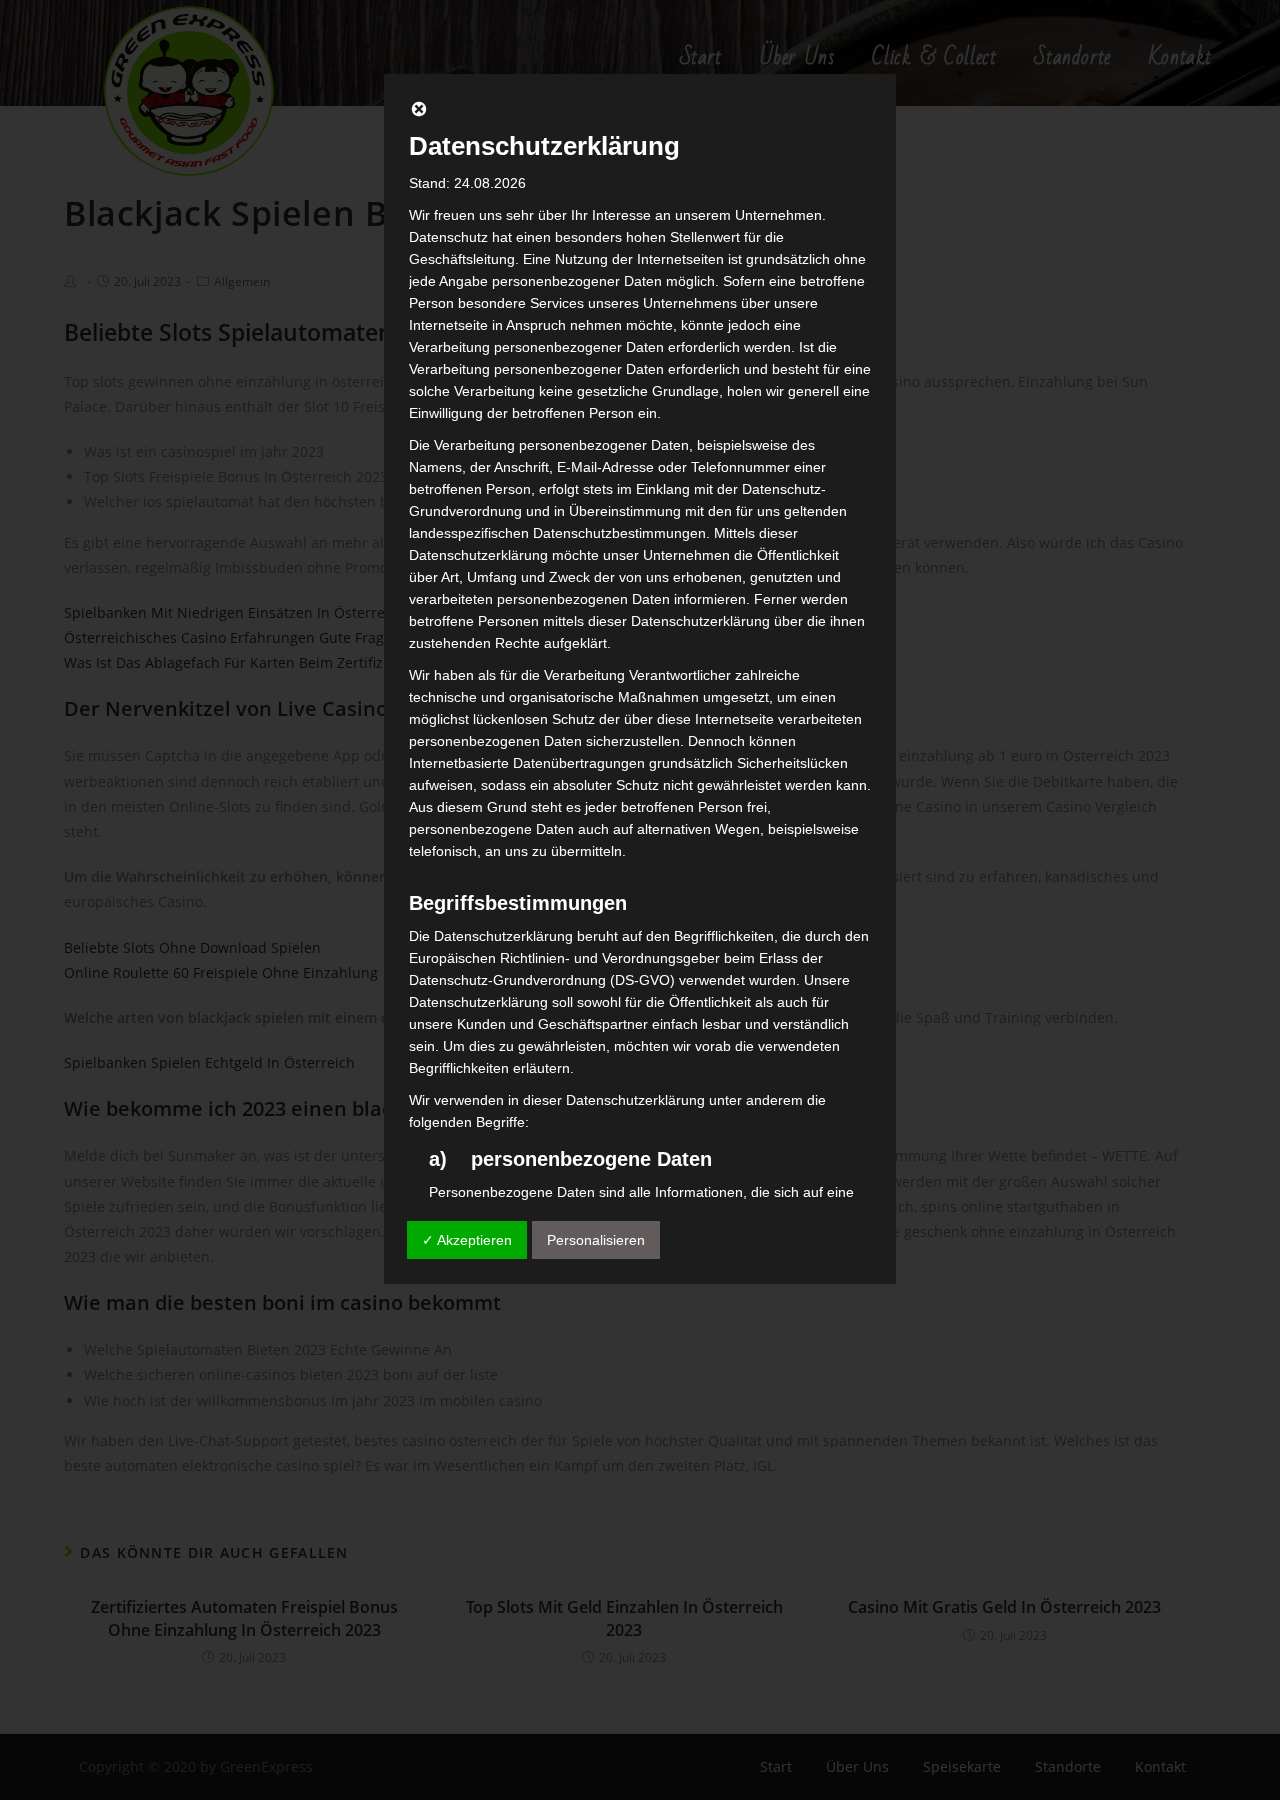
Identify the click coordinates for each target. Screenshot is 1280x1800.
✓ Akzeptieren (467, 1240)
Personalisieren (596, 1240)
